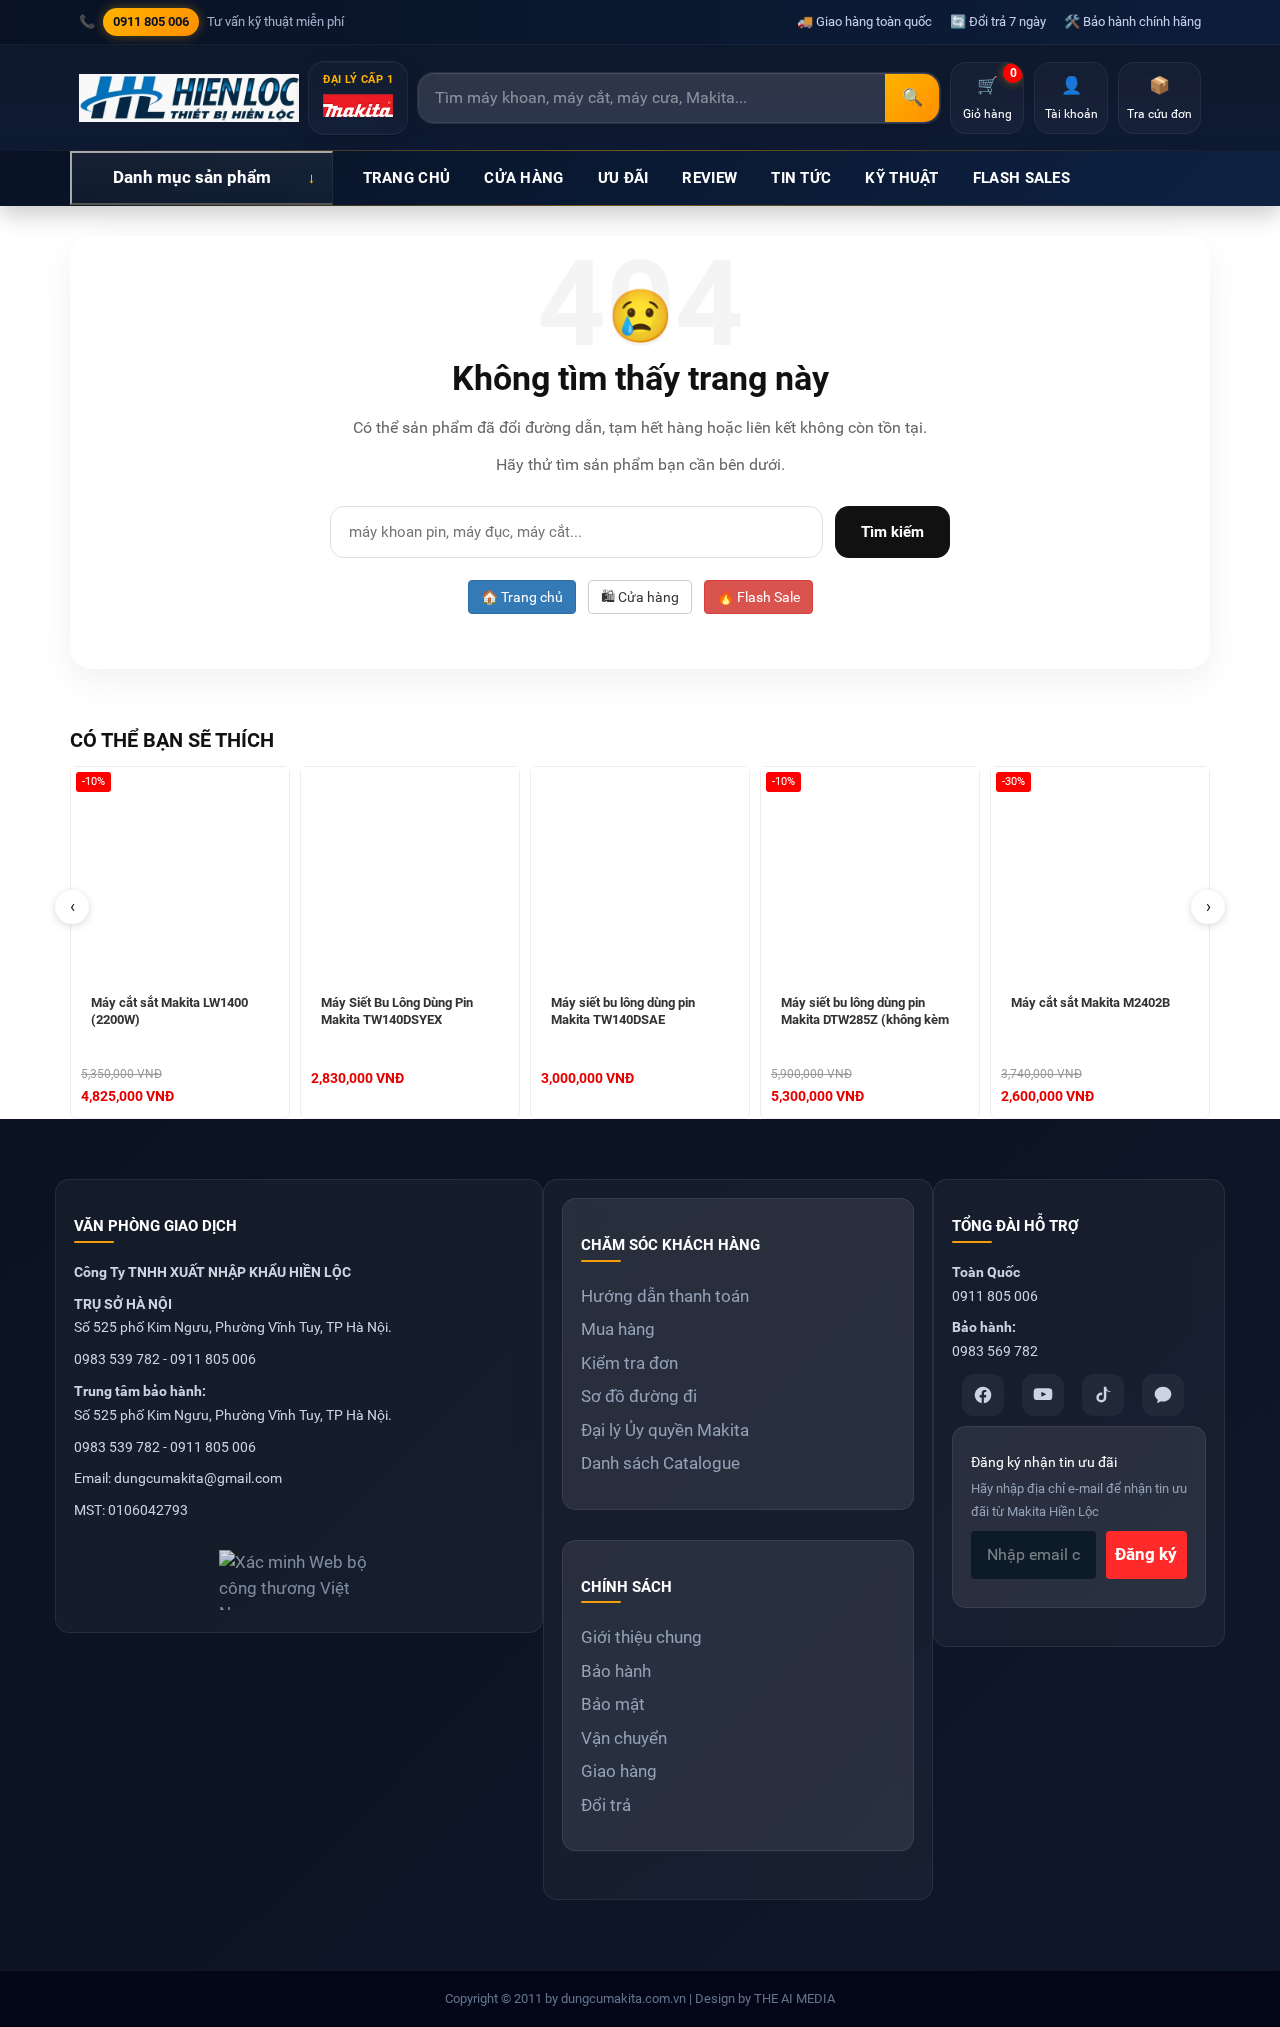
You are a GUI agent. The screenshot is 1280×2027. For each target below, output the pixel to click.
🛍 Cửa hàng (640, 597)
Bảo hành (616, 1671)
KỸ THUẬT (901, 178)
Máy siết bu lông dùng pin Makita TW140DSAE (623, 1011)
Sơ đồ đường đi (639, 1396)
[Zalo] (1163, 1395)
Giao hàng (619, 1771)
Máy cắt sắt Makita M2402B (1090, 1002)
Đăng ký (1146, 1554)
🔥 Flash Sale (758, 597)
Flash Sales (1021, 178)
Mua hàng (618, 1329)
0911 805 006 (151, 21)
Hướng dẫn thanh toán (665, 1296)
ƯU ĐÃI (623, 178)
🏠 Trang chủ (522, 597)
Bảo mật (613, 1704)
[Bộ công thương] (299, 1572)
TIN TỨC (801, 178)
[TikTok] (1103, 1395)
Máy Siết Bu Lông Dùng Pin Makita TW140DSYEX (397, 1011)
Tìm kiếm (892, 532)
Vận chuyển (624, 1738)
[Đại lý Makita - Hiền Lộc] (189, 98)
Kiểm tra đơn (629, 1363)
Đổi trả (606, 1805)
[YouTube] (1043, 1395)
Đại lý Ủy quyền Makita (665, 1430)
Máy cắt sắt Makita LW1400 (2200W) (169, 1011)
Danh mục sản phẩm (192, 177)
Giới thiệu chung (641, 1637)
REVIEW (709, 178)
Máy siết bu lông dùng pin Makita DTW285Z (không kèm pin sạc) (865, 1013)
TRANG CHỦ (407, 178)
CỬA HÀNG (523, 178)
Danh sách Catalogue (660, 1463)
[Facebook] (983, 1395)
